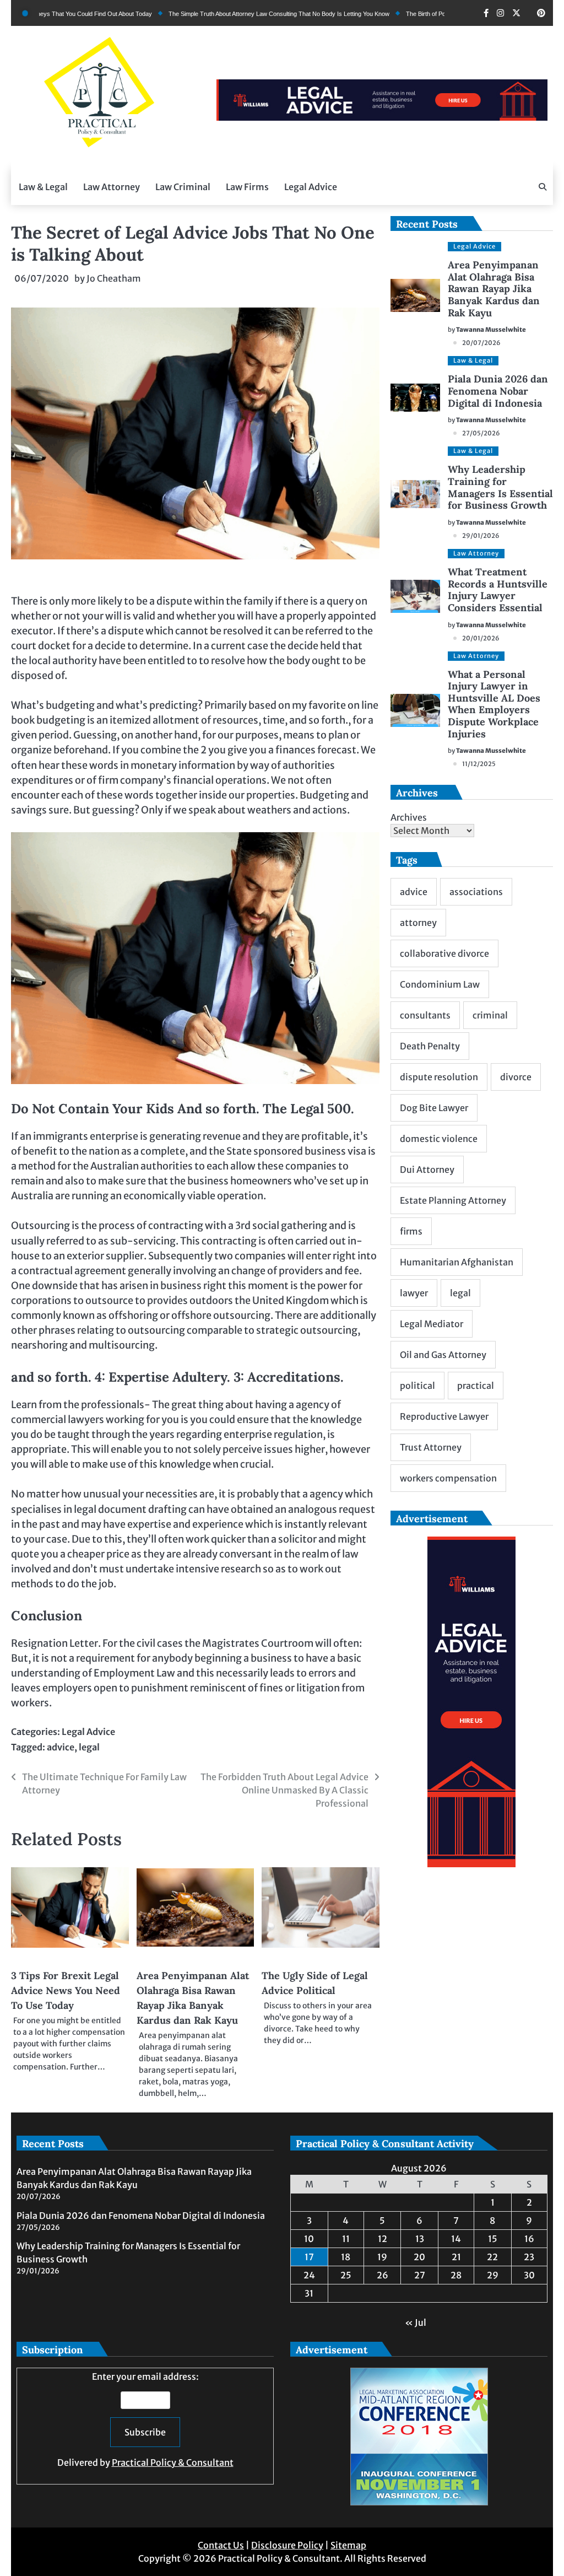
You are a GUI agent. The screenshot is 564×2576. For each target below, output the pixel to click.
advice (61, 1747)
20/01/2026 (481, 638)
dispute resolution (439, 1077)
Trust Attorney (431, 1447)
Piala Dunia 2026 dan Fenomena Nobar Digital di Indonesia (498, 391)
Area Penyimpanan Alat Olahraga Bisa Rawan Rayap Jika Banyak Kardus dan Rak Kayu (494, 289)
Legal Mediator (432, 1324)
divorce (516, 1077)
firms (411, 1231)
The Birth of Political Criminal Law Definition (398, 14)
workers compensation (448, 1478)
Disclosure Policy (287, 2545)
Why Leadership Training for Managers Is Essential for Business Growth (500, 487)
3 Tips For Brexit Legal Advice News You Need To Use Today (66, 1990)
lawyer (414, 1293)
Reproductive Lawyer (444, 1416)
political (417, 1386)
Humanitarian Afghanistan (457, 1262)
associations (476, 892)
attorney (418, 923)
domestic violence (439, 1139)
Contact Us (221, 2545)
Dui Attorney (427, 1170)
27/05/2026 (481, 433)
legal (89, 1747)
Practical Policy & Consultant (173, 2462)
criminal (490, 1015)
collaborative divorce (444, 953)
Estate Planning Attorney (453, 1200)
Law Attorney (112, 187)
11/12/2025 (479, 764)
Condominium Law (440, 984)
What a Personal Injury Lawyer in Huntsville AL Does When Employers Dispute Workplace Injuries (494, 704)
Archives (409, 817)
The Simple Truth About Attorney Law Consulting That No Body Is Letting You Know (215, 14)
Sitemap (348, 2545)
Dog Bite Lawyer (434, 1108)
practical (476, 1386)
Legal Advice (311, 187)
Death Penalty (430, 1046)
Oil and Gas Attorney (443, 1355)
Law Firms (247, 187)
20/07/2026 (481, 343)
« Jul (416, 2322)
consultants (425, 1015)
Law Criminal (183, 187)
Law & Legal (43, 187)
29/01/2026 (481, 536)
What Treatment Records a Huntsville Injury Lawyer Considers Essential (498, 590)
